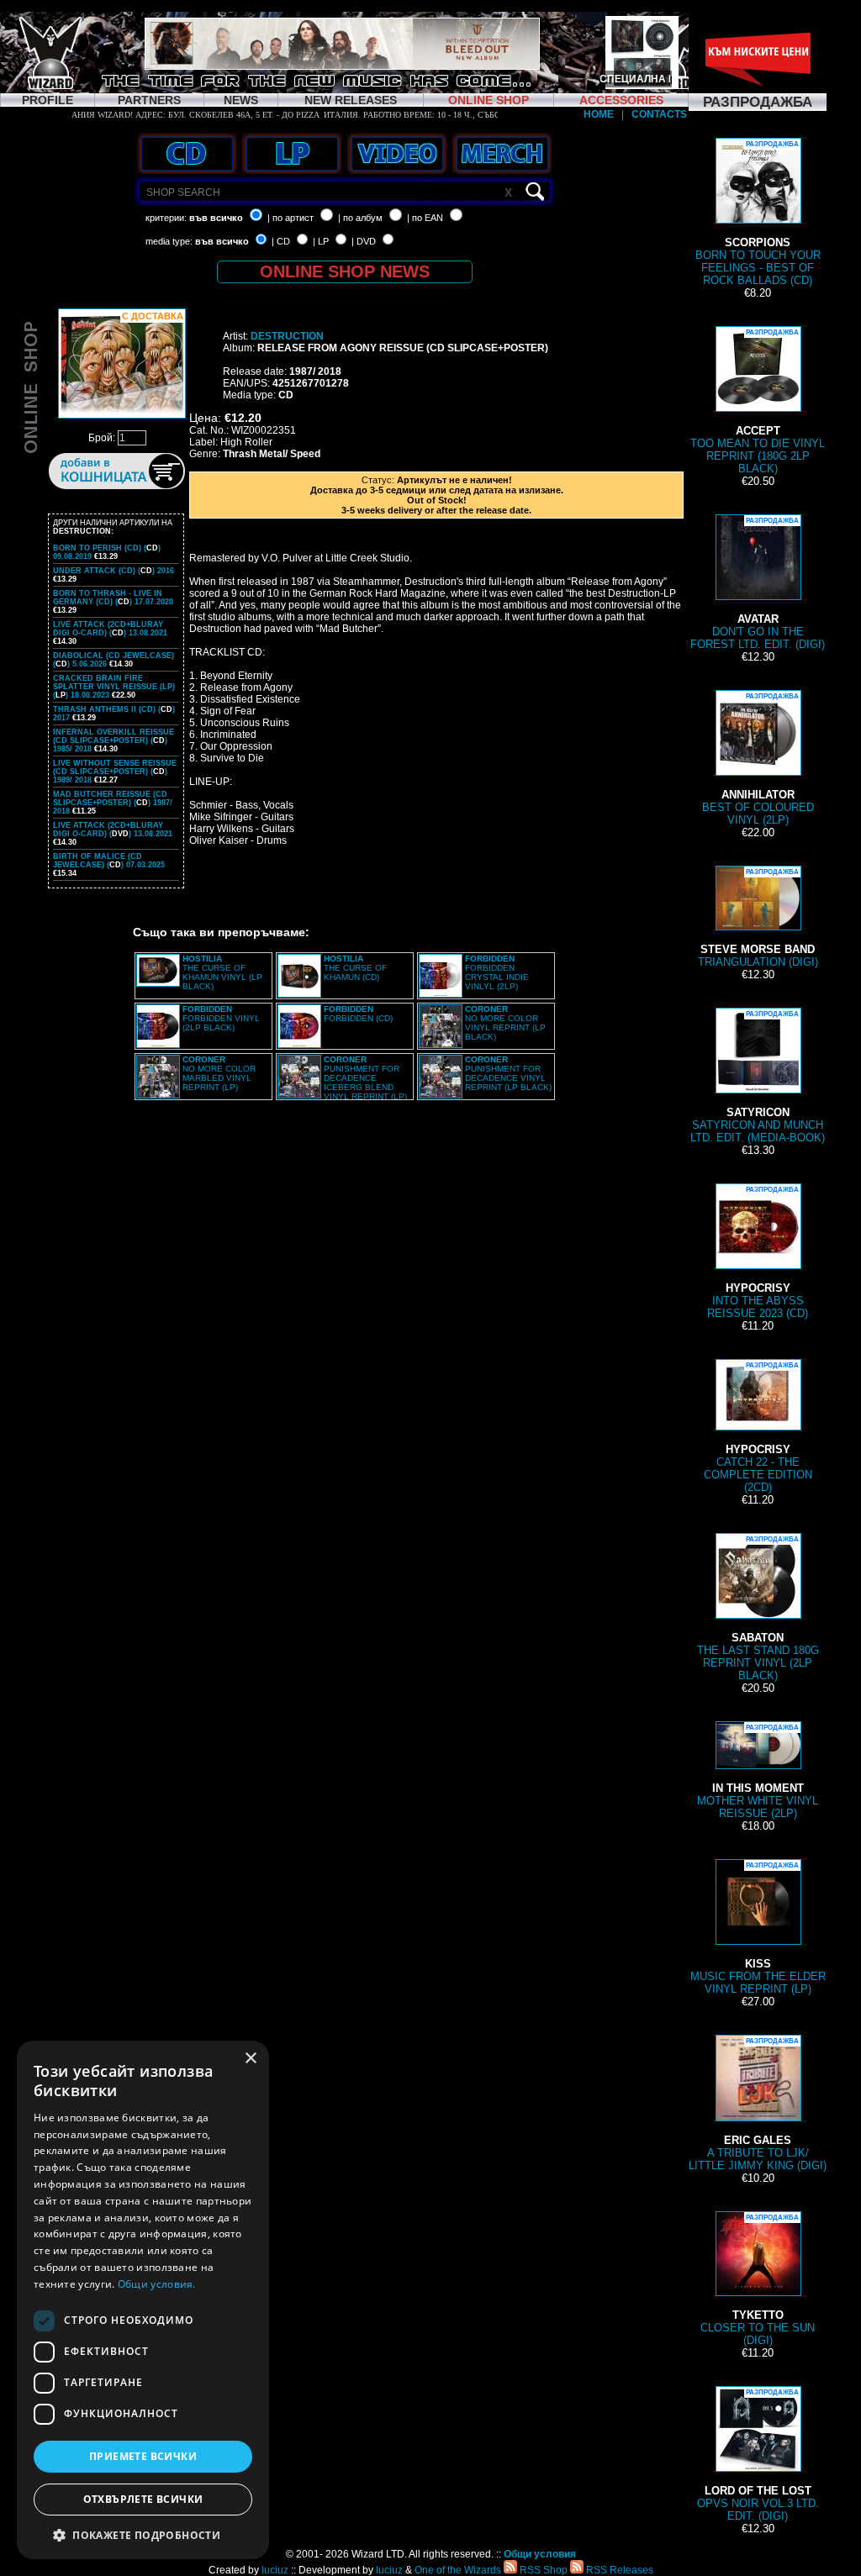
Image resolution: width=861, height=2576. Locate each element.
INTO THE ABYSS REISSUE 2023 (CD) (758, 1253)
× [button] (250, 2059)
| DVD (364, 241)
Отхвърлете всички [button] (143, 2499)
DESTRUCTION (287, 336)
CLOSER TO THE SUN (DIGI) (758, 2280)
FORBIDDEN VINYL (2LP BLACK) (221, 1018)
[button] (143, 2534)
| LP (321, 241)
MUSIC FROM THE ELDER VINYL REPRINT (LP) (758, 1928)
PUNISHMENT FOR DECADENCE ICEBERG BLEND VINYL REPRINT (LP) (365, 1078)
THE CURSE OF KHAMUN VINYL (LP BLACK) (222, 972)
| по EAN (425, 218)
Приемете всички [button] (143, 2456)
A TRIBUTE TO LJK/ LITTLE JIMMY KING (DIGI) (758, 2105)
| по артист (291, 218)
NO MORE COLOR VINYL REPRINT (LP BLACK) (505, 1023)
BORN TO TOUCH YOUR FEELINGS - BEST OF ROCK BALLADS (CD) (758, 213)
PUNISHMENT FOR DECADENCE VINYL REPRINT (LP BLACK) (508, 1073)
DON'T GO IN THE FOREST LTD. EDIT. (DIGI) (758, 584)
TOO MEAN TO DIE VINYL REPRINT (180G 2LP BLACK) (758, 402)
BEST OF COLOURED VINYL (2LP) (758, 759)
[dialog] (143, 2300)
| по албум (360, 218)
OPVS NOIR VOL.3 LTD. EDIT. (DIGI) (758, 2455)
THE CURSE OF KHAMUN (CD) (355, 968)
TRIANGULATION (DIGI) (758, 918)
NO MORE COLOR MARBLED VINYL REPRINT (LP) (219, 1073)
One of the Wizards (458, 2570)
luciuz (275, 2570)
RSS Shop (542, 2570)
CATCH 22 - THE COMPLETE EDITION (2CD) (758, 1428)
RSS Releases (618, 2570)
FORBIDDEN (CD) (358, 1014)
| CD (281, 241)
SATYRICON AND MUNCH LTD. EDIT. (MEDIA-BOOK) (758, 1077)
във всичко (216, 218)
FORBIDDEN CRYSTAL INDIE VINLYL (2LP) (497, 972)
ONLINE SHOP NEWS (345, 271)
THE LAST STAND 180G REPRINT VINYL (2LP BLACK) (758, 1609)
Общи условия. (157, 2284)
